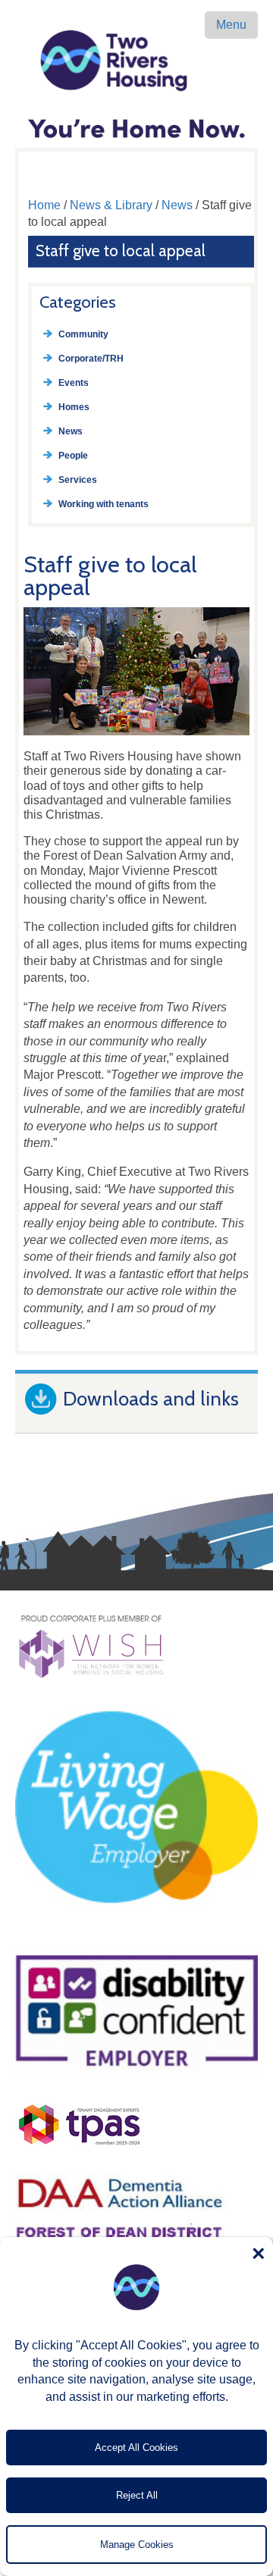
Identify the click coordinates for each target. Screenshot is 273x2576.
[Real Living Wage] (136, 1934)
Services (78, 480)
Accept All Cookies (136, 2448)
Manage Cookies (137, 2545)
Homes (74, 407)
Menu (231, 25)
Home (44, 205)
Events (74, 383)
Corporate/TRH (91, 359)
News (177, 205)
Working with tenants (104, 504)
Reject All (137, 2495)
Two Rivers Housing (136, 61)
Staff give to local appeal (121, 251)
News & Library (111, 205)
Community (83, 334)
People (73, 456)
